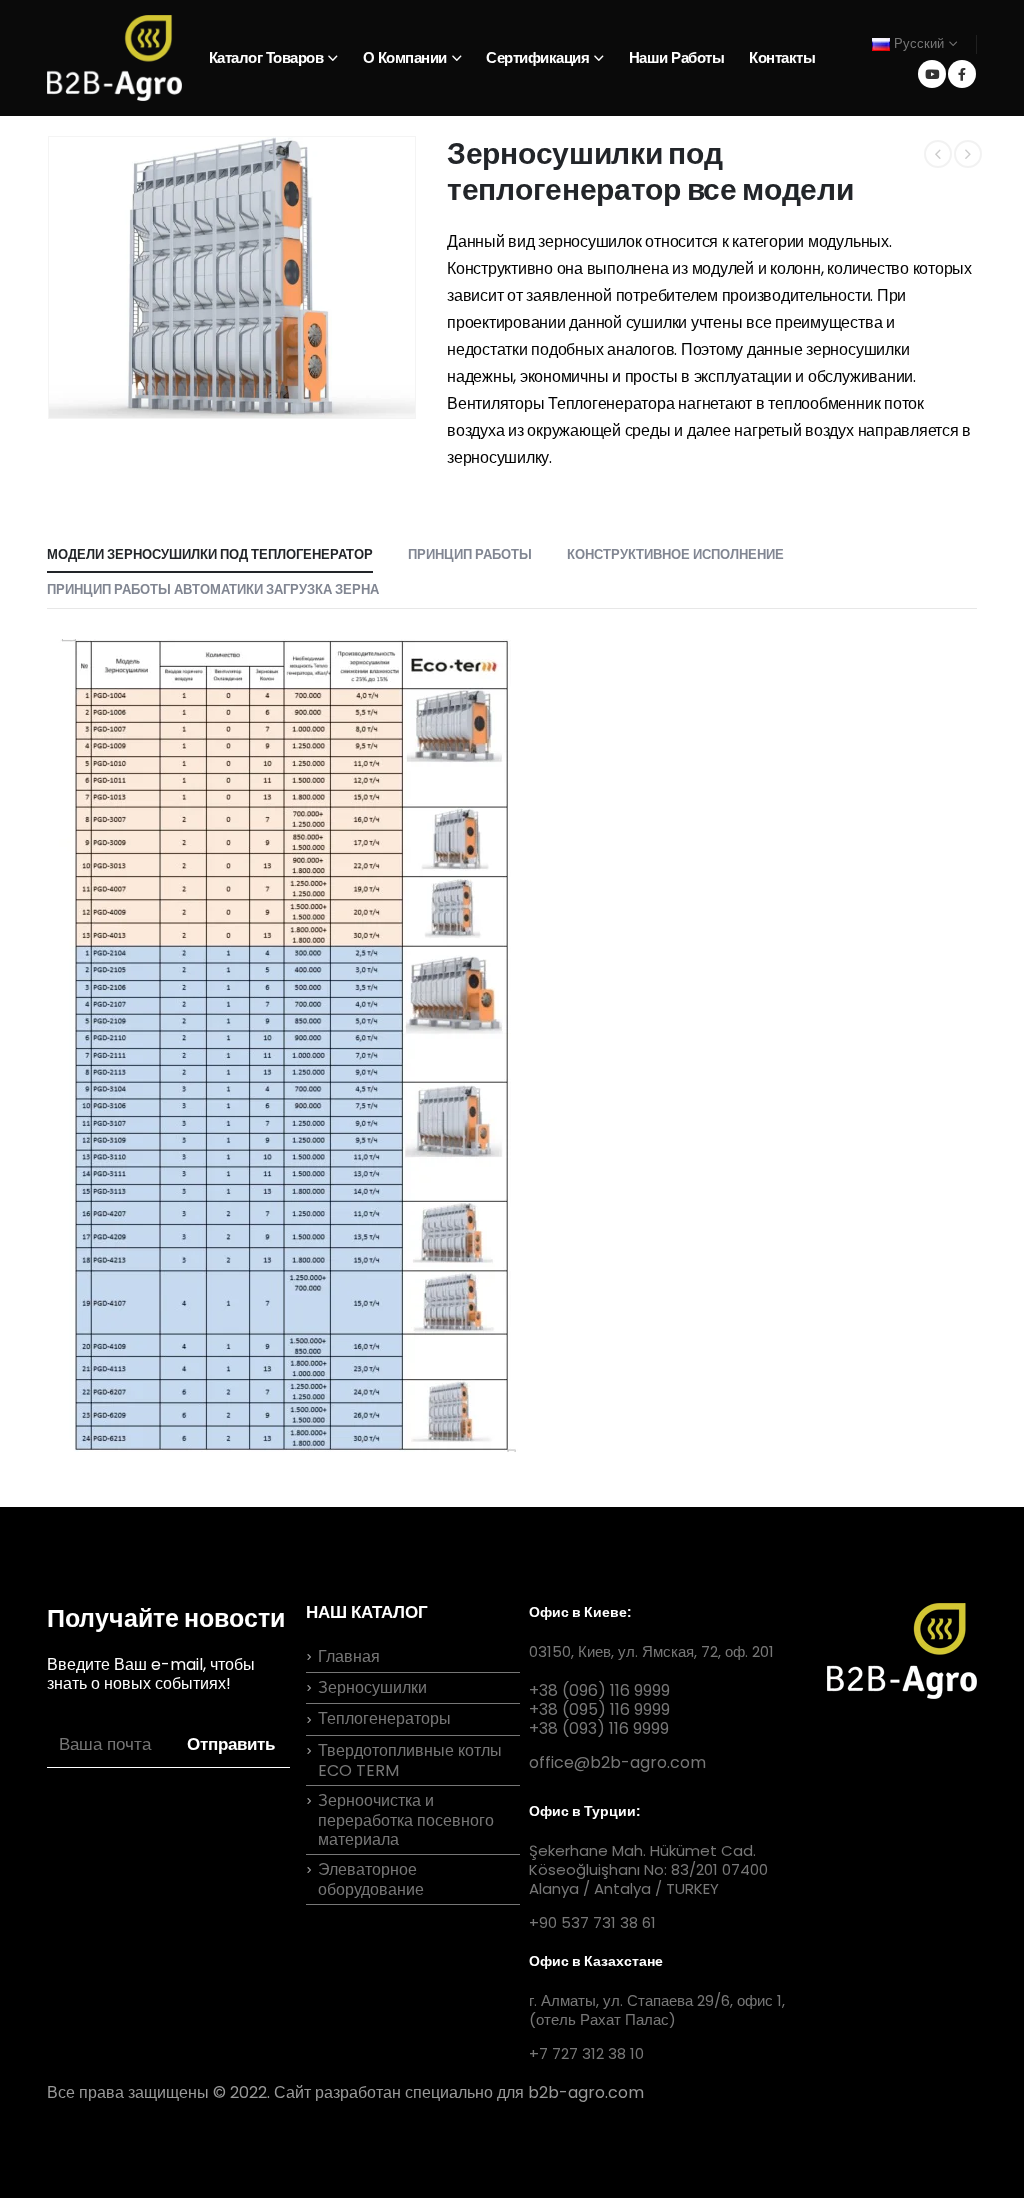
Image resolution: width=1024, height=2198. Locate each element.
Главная (349, 1656)
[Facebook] (962, 74)
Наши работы (677, 57)
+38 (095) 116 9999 (599, 1709)
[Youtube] (932, 74)
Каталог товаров (266, 57)
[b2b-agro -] (114, 58)
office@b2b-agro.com (617, 1762)
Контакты (782, 57)
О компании (405, 57)
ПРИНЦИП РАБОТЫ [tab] (470, 554)
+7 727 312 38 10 (586, 2053)
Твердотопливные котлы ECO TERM (410, 1760)
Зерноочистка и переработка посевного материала (406, 1820)
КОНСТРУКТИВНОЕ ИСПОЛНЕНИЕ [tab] (675, 554)
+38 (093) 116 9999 (599, 1728)
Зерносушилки (372, 1687)
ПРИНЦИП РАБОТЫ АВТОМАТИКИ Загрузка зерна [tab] (213, 589)
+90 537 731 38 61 (592, 1922)
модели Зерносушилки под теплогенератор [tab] (210, 554)
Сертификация (537, 57)
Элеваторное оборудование (371, 1879)
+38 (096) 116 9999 (599, 1690)
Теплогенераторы (384, 1718)
